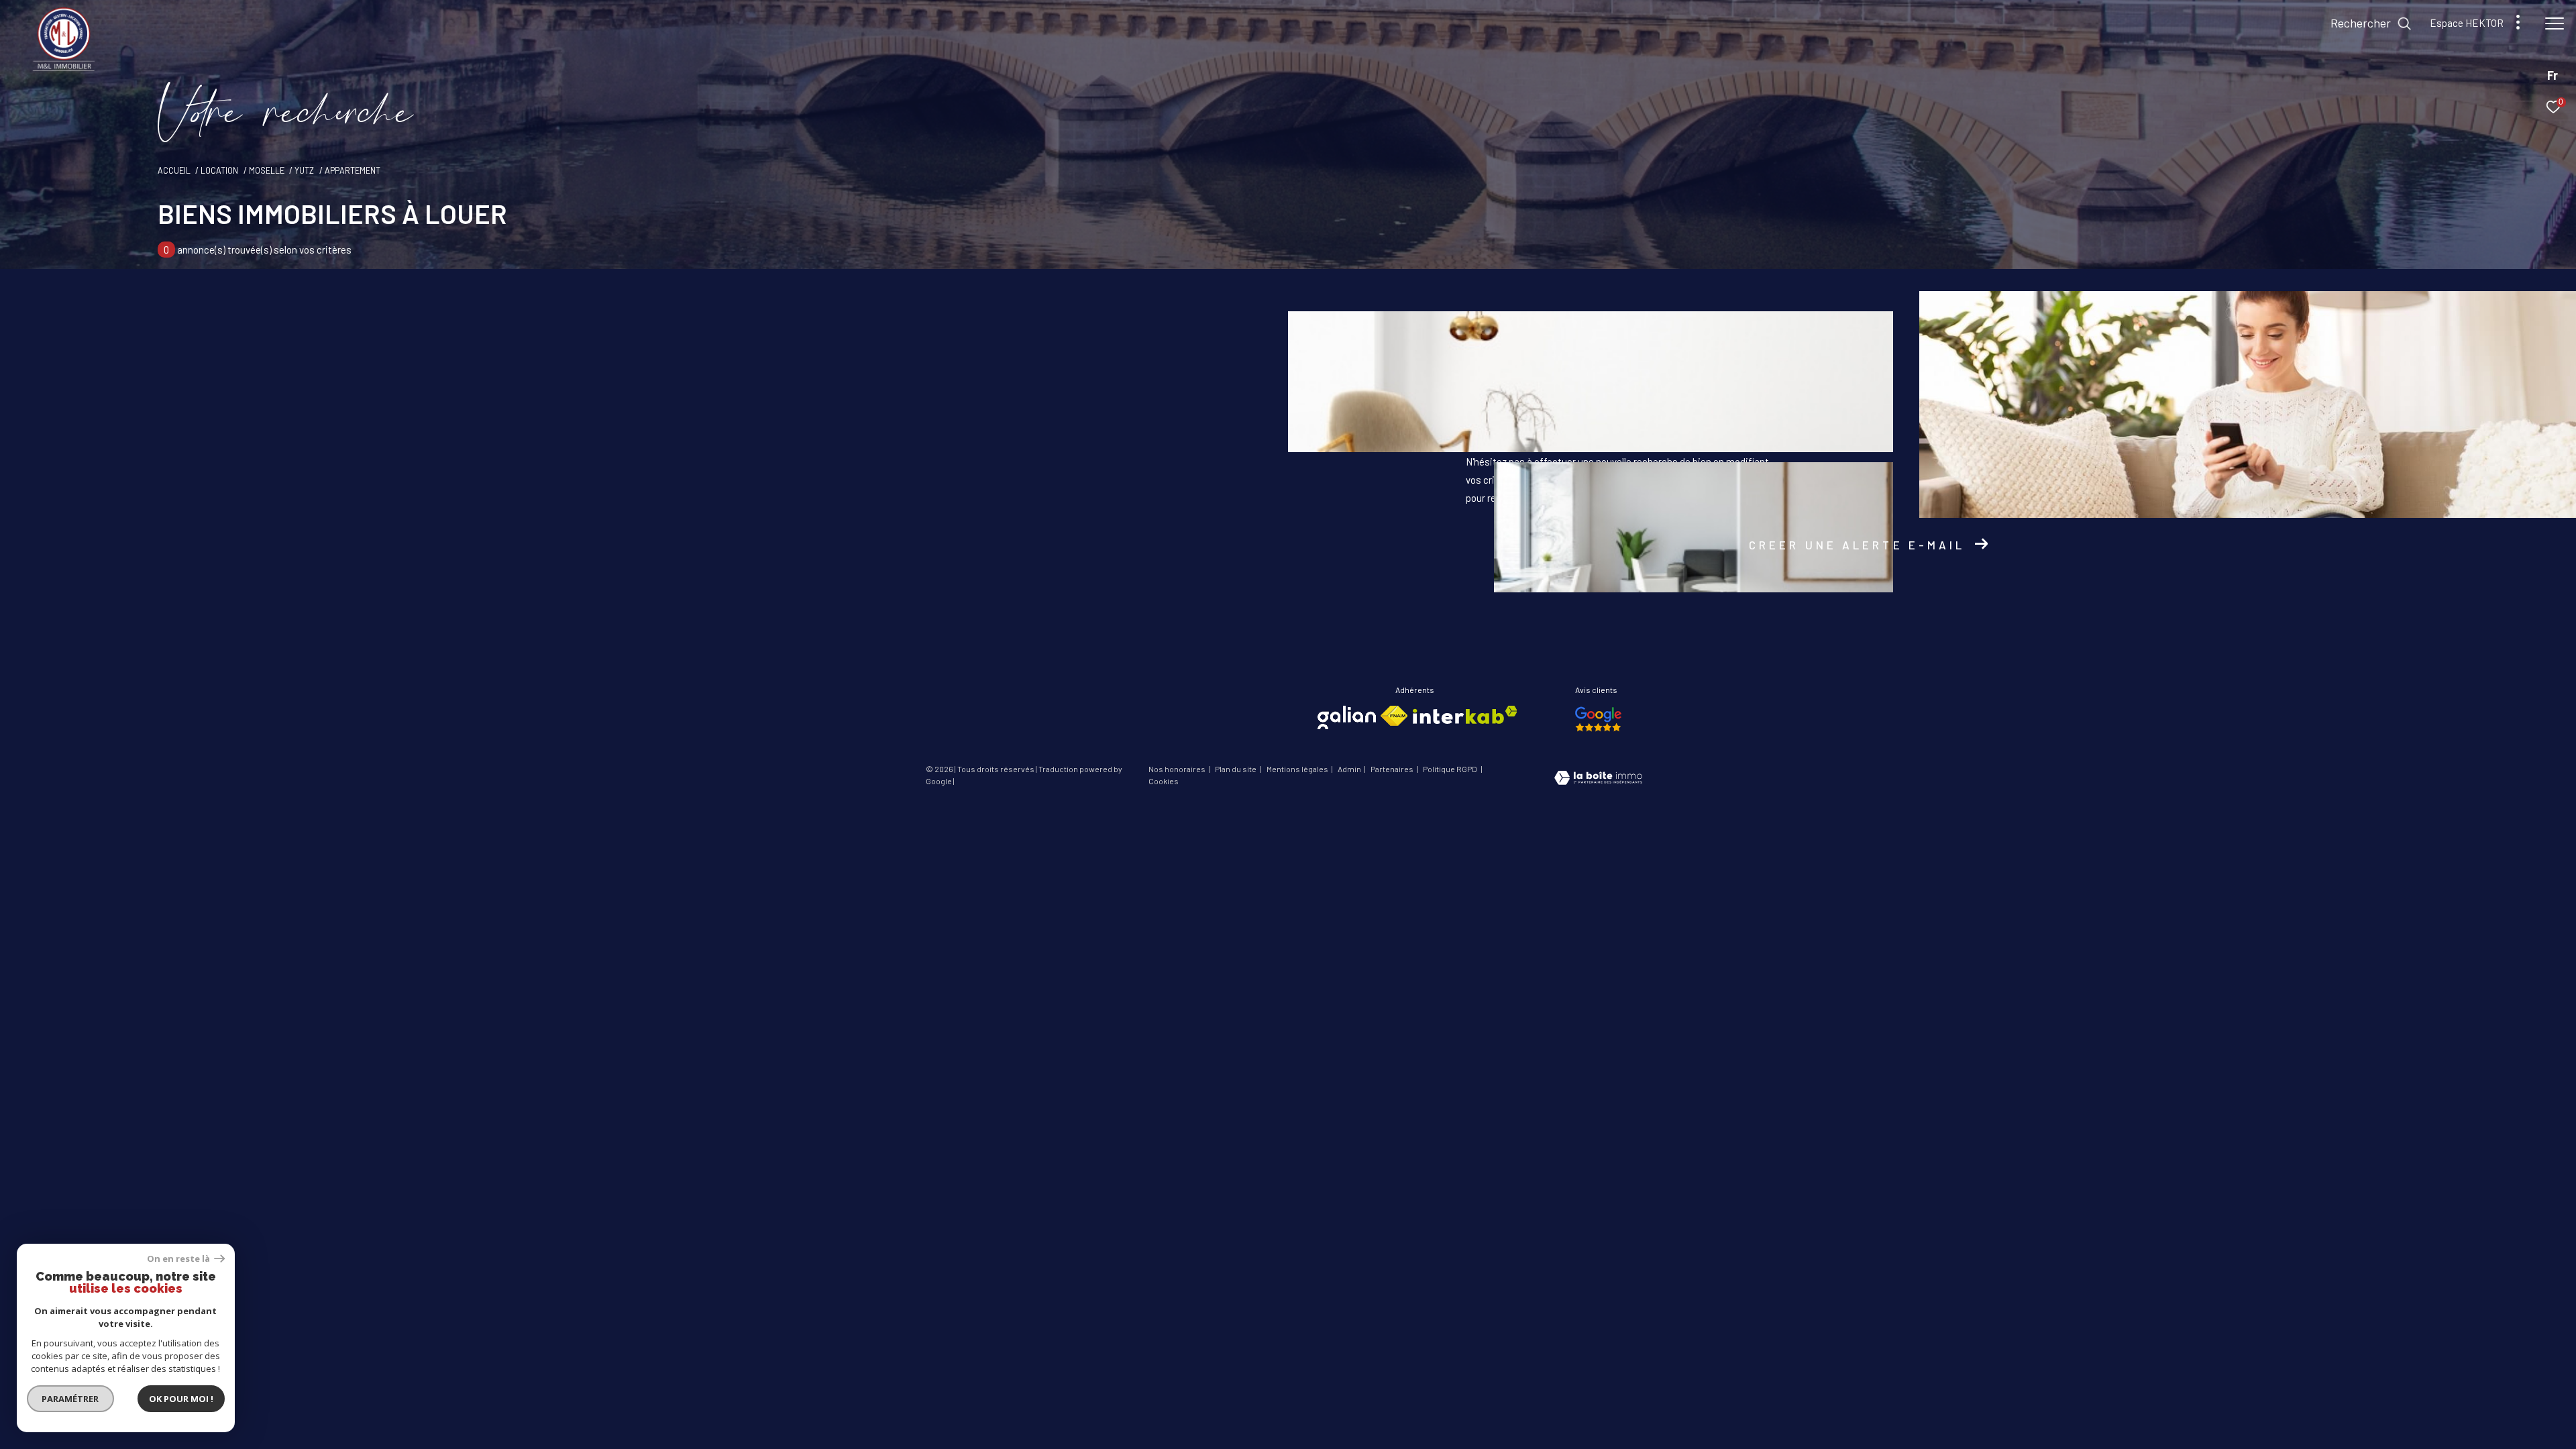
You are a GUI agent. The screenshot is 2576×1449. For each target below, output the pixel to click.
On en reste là (179, 1259)
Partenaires (1393, 769)
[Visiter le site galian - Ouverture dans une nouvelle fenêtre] (1347, 717)
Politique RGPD (1450, 769)
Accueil (174, 170)
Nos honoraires (1178, 769)
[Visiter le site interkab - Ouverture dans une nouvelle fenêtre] (1465, 715)
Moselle (267, 170)
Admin (1350, 769)
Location (219, 170)
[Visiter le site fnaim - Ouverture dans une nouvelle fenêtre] (1394, 716)
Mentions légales (1298, 769)
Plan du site (1236, 769)
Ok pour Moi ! (181, 1399)
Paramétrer (71, 1399)
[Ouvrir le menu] (2555, 23)
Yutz (304, 170)
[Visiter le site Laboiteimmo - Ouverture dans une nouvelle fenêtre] (1598, 779)
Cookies (1164, 781)
